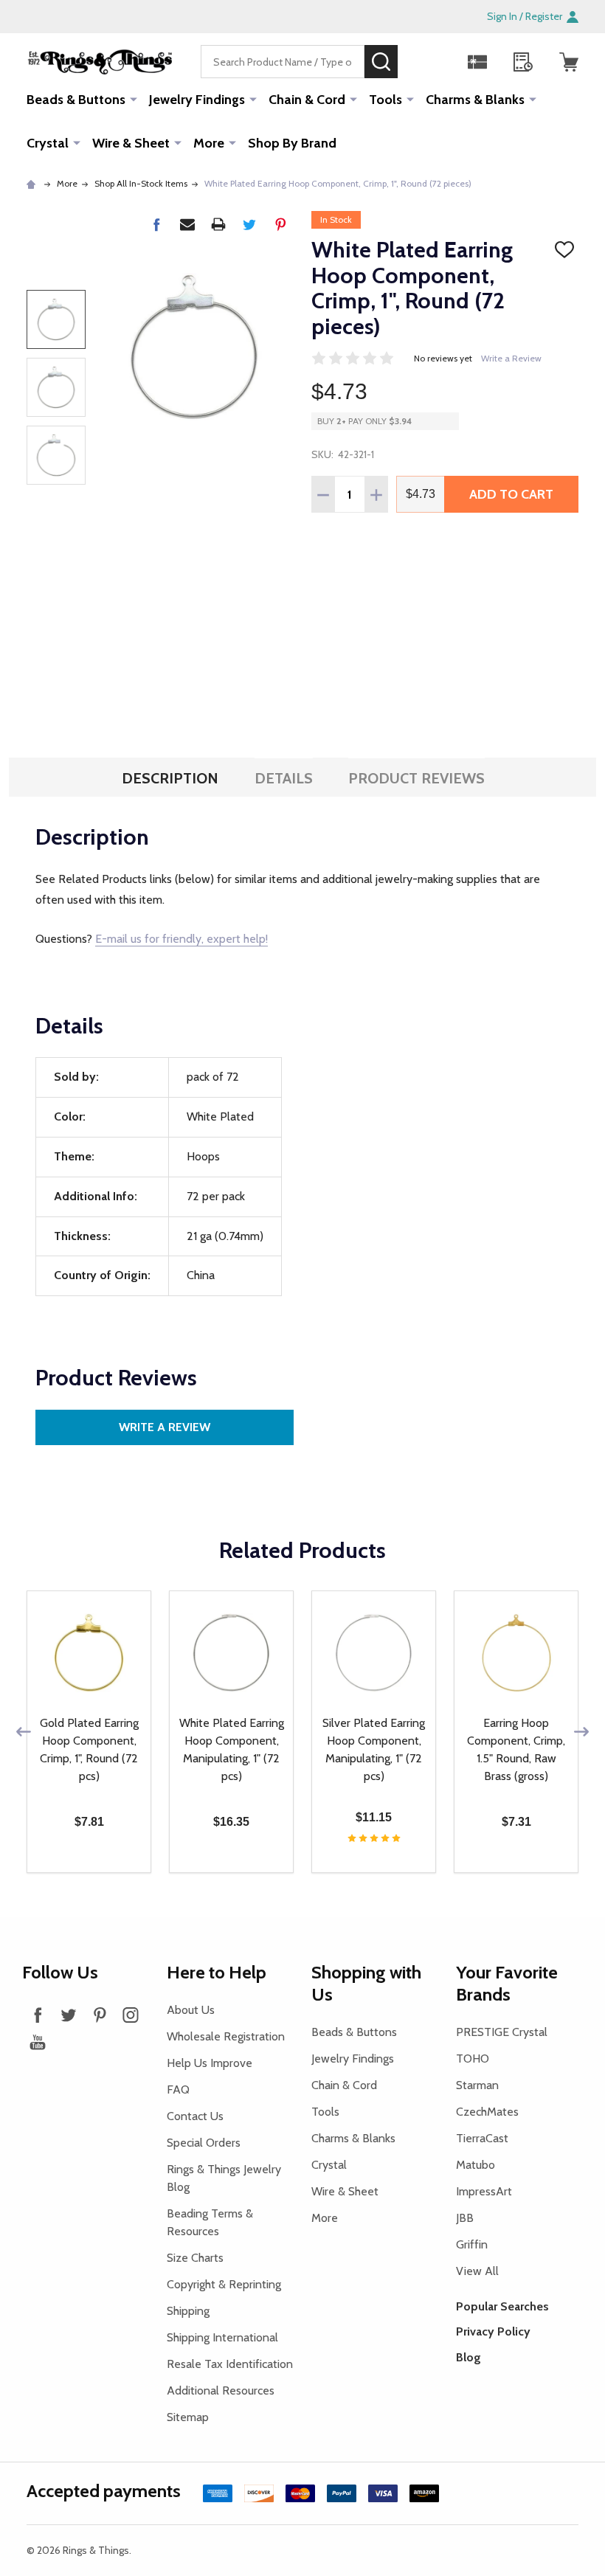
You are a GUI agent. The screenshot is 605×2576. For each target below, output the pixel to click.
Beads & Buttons (76, 100)
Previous (24, 1732)
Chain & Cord (307, 100)
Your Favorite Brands (507, 1983)
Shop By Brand (292, 143)
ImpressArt (484, 2191)
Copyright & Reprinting (224, 2284)
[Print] (218, 224)
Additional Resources (221, 2390)
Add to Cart (511, 494)
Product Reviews (416, 778)
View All (477, 2271)
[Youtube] (38, 2042)
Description (170, 778)
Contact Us (195, 2116)
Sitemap (188, 2417)
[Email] (187, 224)
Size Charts (195, 2258)
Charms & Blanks (475, 100)
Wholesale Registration (226, 2036)
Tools (386, 100)
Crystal (48, 143)
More (209, 143)
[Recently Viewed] (523, 62)
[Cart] (569, 62)
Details (284, 778)
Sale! (420, 61)
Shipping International (222, 2337)
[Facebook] (156, 224)
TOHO (473, 2059)
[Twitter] (249, 224)
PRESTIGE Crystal (502, 2032)
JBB (465, 2218)
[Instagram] (131, 2015)
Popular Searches (502, 2306)
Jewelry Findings (197, 100)
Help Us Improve (210, 2063)
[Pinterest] (280, 224)
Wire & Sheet (131, 143)
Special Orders (204, 2143)
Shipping (188, 2311)
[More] (134, 99)
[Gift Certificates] (477, 62)
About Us (191, 2010)
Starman (477, 2085)
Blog (469, 2357)
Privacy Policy (493, 2331)
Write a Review (511, 358)
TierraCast (482, 2138)
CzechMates (487, 2112)
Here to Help (217, 1972)
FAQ (178, 2089)
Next (581, 1732)
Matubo (476, 2165)
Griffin (472, 2244)
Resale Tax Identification (230, 2364)
